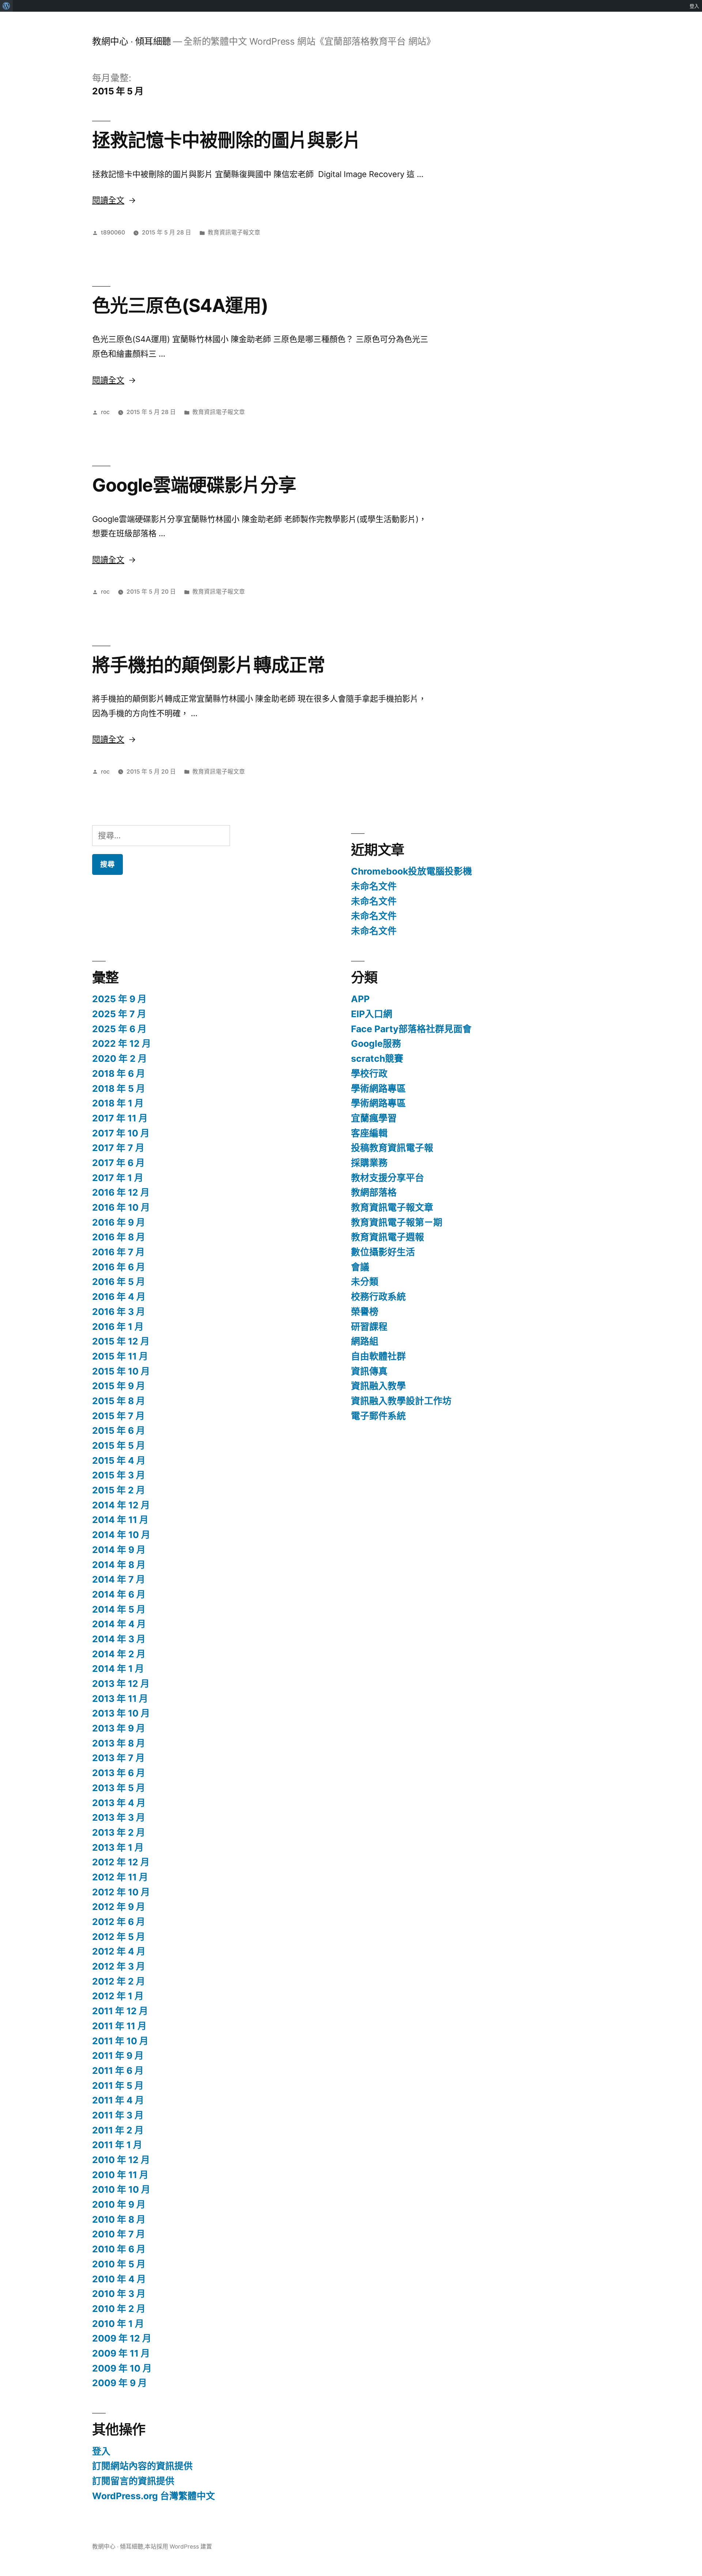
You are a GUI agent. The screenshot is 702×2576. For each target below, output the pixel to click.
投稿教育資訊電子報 (392, 1148)
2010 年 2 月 (119, 2309)
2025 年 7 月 (119, 1014)
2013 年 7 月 (118, 1758)
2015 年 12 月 (121, 1341)
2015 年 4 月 (119, 1460)
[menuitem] (6, 6)
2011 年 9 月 (118, 2056)
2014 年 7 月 (119, 1579)
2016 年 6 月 (119, 1267)
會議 (360, 1267)
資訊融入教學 (378, 1386)
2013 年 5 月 (119, 1788)
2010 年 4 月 (119, 2279)
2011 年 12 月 (120, 2011)
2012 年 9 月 (119, 1907)
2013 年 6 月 (119, 1773)
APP (360, 999)
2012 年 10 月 (121, 1892)
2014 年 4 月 (119, 1624)
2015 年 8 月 (119, 1401)
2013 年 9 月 (119, 1728)
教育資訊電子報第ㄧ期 (397, 1222)
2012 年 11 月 (120, 1877)
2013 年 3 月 (119, 1817)
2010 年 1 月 (118, 2324)
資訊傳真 (369, 1371)
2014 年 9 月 (119, 1550)
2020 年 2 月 (120, 1058)
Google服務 (376, 1043)
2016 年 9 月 (119, 1222)
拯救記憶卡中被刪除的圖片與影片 (227, 140)
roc (105, 412)
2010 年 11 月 (120, 2175)
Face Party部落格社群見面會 (411, 1029)
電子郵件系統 (378, 1416)
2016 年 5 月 (119, 1282)
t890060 (113, 232)
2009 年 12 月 (122, 2338)
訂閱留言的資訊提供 (133, 2481)
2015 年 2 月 (119, 1490)
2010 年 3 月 (119, 2294)
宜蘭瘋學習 (374, 1118)
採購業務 (369, 1163)
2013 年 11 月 (120, 1699)
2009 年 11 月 (121, 2353)
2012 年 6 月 (119, 1922)
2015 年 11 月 (120, 1356)
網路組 (365, 1341)
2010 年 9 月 (119, 2204)
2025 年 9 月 (119, 999)
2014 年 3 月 (119, 1639)
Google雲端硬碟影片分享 (194, 485)
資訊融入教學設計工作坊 (401, 1401)
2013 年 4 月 (119, 1803)
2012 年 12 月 (121, 1862)
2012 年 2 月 (119, 1981)
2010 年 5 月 (119, 2264)
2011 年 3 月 (118, 2115)
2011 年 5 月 (118, 2086)
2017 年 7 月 (118, 1148)
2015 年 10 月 (121, 1371)
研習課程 (369, 1327)
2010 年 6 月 (119, 2249)
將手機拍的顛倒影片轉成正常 (209, 665)
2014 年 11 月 (120, 1520)
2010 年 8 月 (119, 2219)
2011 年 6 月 (118, 2071)
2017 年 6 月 (118, 1163)
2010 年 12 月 (121, 2160)
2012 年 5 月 (119, 1937)
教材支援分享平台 (388, 1178)
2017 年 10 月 (121, 1133)
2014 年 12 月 (121, 1505)
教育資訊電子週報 (388, 1237)
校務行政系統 (378, 1297)
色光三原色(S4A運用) (180, 305)
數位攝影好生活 (383, 1252)
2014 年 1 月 (118, 1669)
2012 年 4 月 (119, 1951)
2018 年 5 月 (119, 1088)
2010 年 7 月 (119, 2234)
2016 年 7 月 (118, 1252)
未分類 (365, 1282)
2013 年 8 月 (119, 1743)
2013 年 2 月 (119, 1832)
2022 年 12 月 (122, 1043)
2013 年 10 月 (121, 1713)
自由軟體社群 (378, 1356)
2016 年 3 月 (119, 1312)
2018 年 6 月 (119, 1073)
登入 (101, 2451)
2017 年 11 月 (120, 1118)
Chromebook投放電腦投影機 (412, 871)
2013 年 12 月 (121, 1684)
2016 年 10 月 (121, 1207)
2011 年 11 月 (119, 2026)
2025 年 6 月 (119, 1029)
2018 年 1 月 (118, 1103)
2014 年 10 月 (121, 1535)
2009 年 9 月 (120, 2383)
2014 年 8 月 (119, 1565)
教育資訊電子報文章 (234, 232)
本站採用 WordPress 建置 (178, 2547)
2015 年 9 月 (119, 1386)
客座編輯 (369, 1133)
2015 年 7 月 (118, 1416)
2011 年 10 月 (120, 2041)
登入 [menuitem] (694, 6)
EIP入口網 (372, 1014)
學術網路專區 (378, 1088)
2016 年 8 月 (119, 1237)
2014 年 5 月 (119, 1609)
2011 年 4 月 (118, 2100)
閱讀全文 (114, 200)
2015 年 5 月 (119, 1445)
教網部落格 (374, 1192)
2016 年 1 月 (118, 1327)
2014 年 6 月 (119, 1594)
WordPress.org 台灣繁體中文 (154, 2496)
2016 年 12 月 (121, 1192)
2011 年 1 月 (117, 2145)
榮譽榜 (365, 1312)
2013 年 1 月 (118, 1847)
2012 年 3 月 (119, 1966)
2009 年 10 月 (122, 2368)
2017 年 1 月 (118, 1178)
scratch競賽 (377, 1058)
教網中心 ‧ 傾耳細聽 (132, 41)
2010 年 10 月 (121, 2189)
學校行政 (369, 1073)
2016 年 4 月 (119, 1297)
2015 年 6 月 (119, 1430)
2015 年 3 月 (119, 1475)
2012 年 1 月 (118, 1996)
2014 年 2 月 (119, 1654)
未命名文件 (374, 886)
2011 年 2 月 (118, 2130)
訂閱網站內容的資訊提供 (142, 2466)
